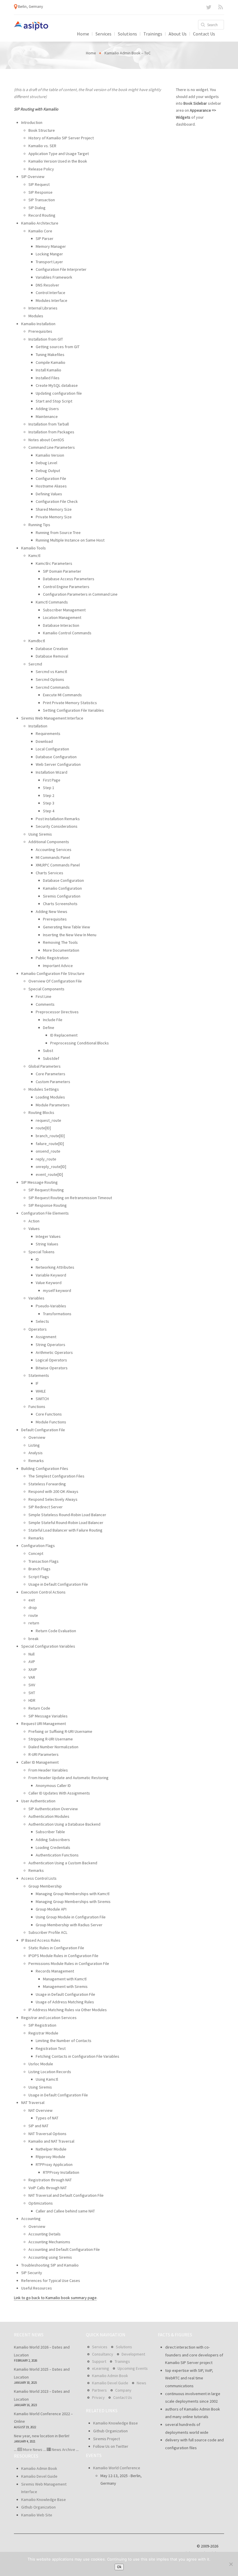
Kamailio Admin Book (39, 2468)
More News (33, 2449)
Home (91, 53)
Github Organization (38, 2507)
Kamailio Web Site (37, 2515)
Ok (119, 2567)
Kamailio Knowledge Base (44, 2500)
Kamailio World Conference (117, 2468)
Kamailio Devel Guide (39, 2476)
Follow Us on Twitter (111, 2446)
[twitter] (209, 7)
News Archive (63, 2449)
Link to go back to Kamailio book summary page (55, 2298)
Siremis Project (107, 2439)
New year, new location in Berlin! (42, 2436)
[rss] (221, 7)
